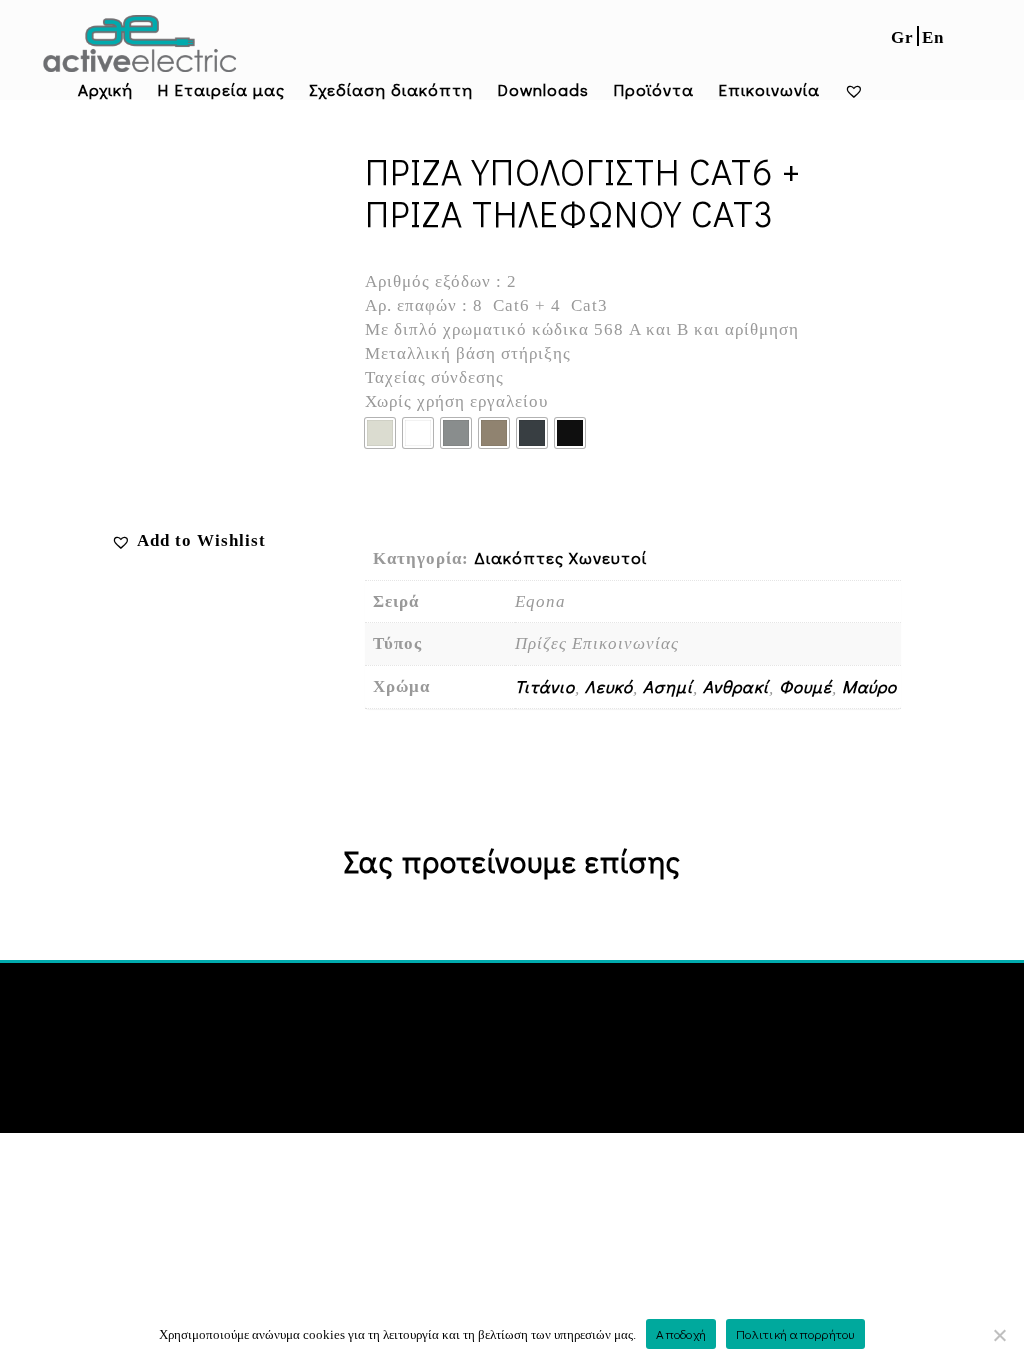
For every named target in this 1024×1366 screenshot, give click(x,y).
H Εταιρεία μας (221, 89)
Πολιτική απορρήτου (795, 1333)
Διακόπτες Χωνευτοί (560, 557)
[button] (188, 540)
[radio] (380, 433)
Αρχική (105, 89)
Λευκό (609, 686)
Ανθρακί (736, 686)
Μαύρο (869, 686)
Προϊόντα (653, 89)
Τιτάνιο (545, 686)
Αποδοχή (681, 1333)
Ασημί (668, 686)
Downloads (543, 89)
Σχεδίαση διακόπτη (391, 89)
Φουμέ (805, 686)
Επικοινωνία (769, 89)
